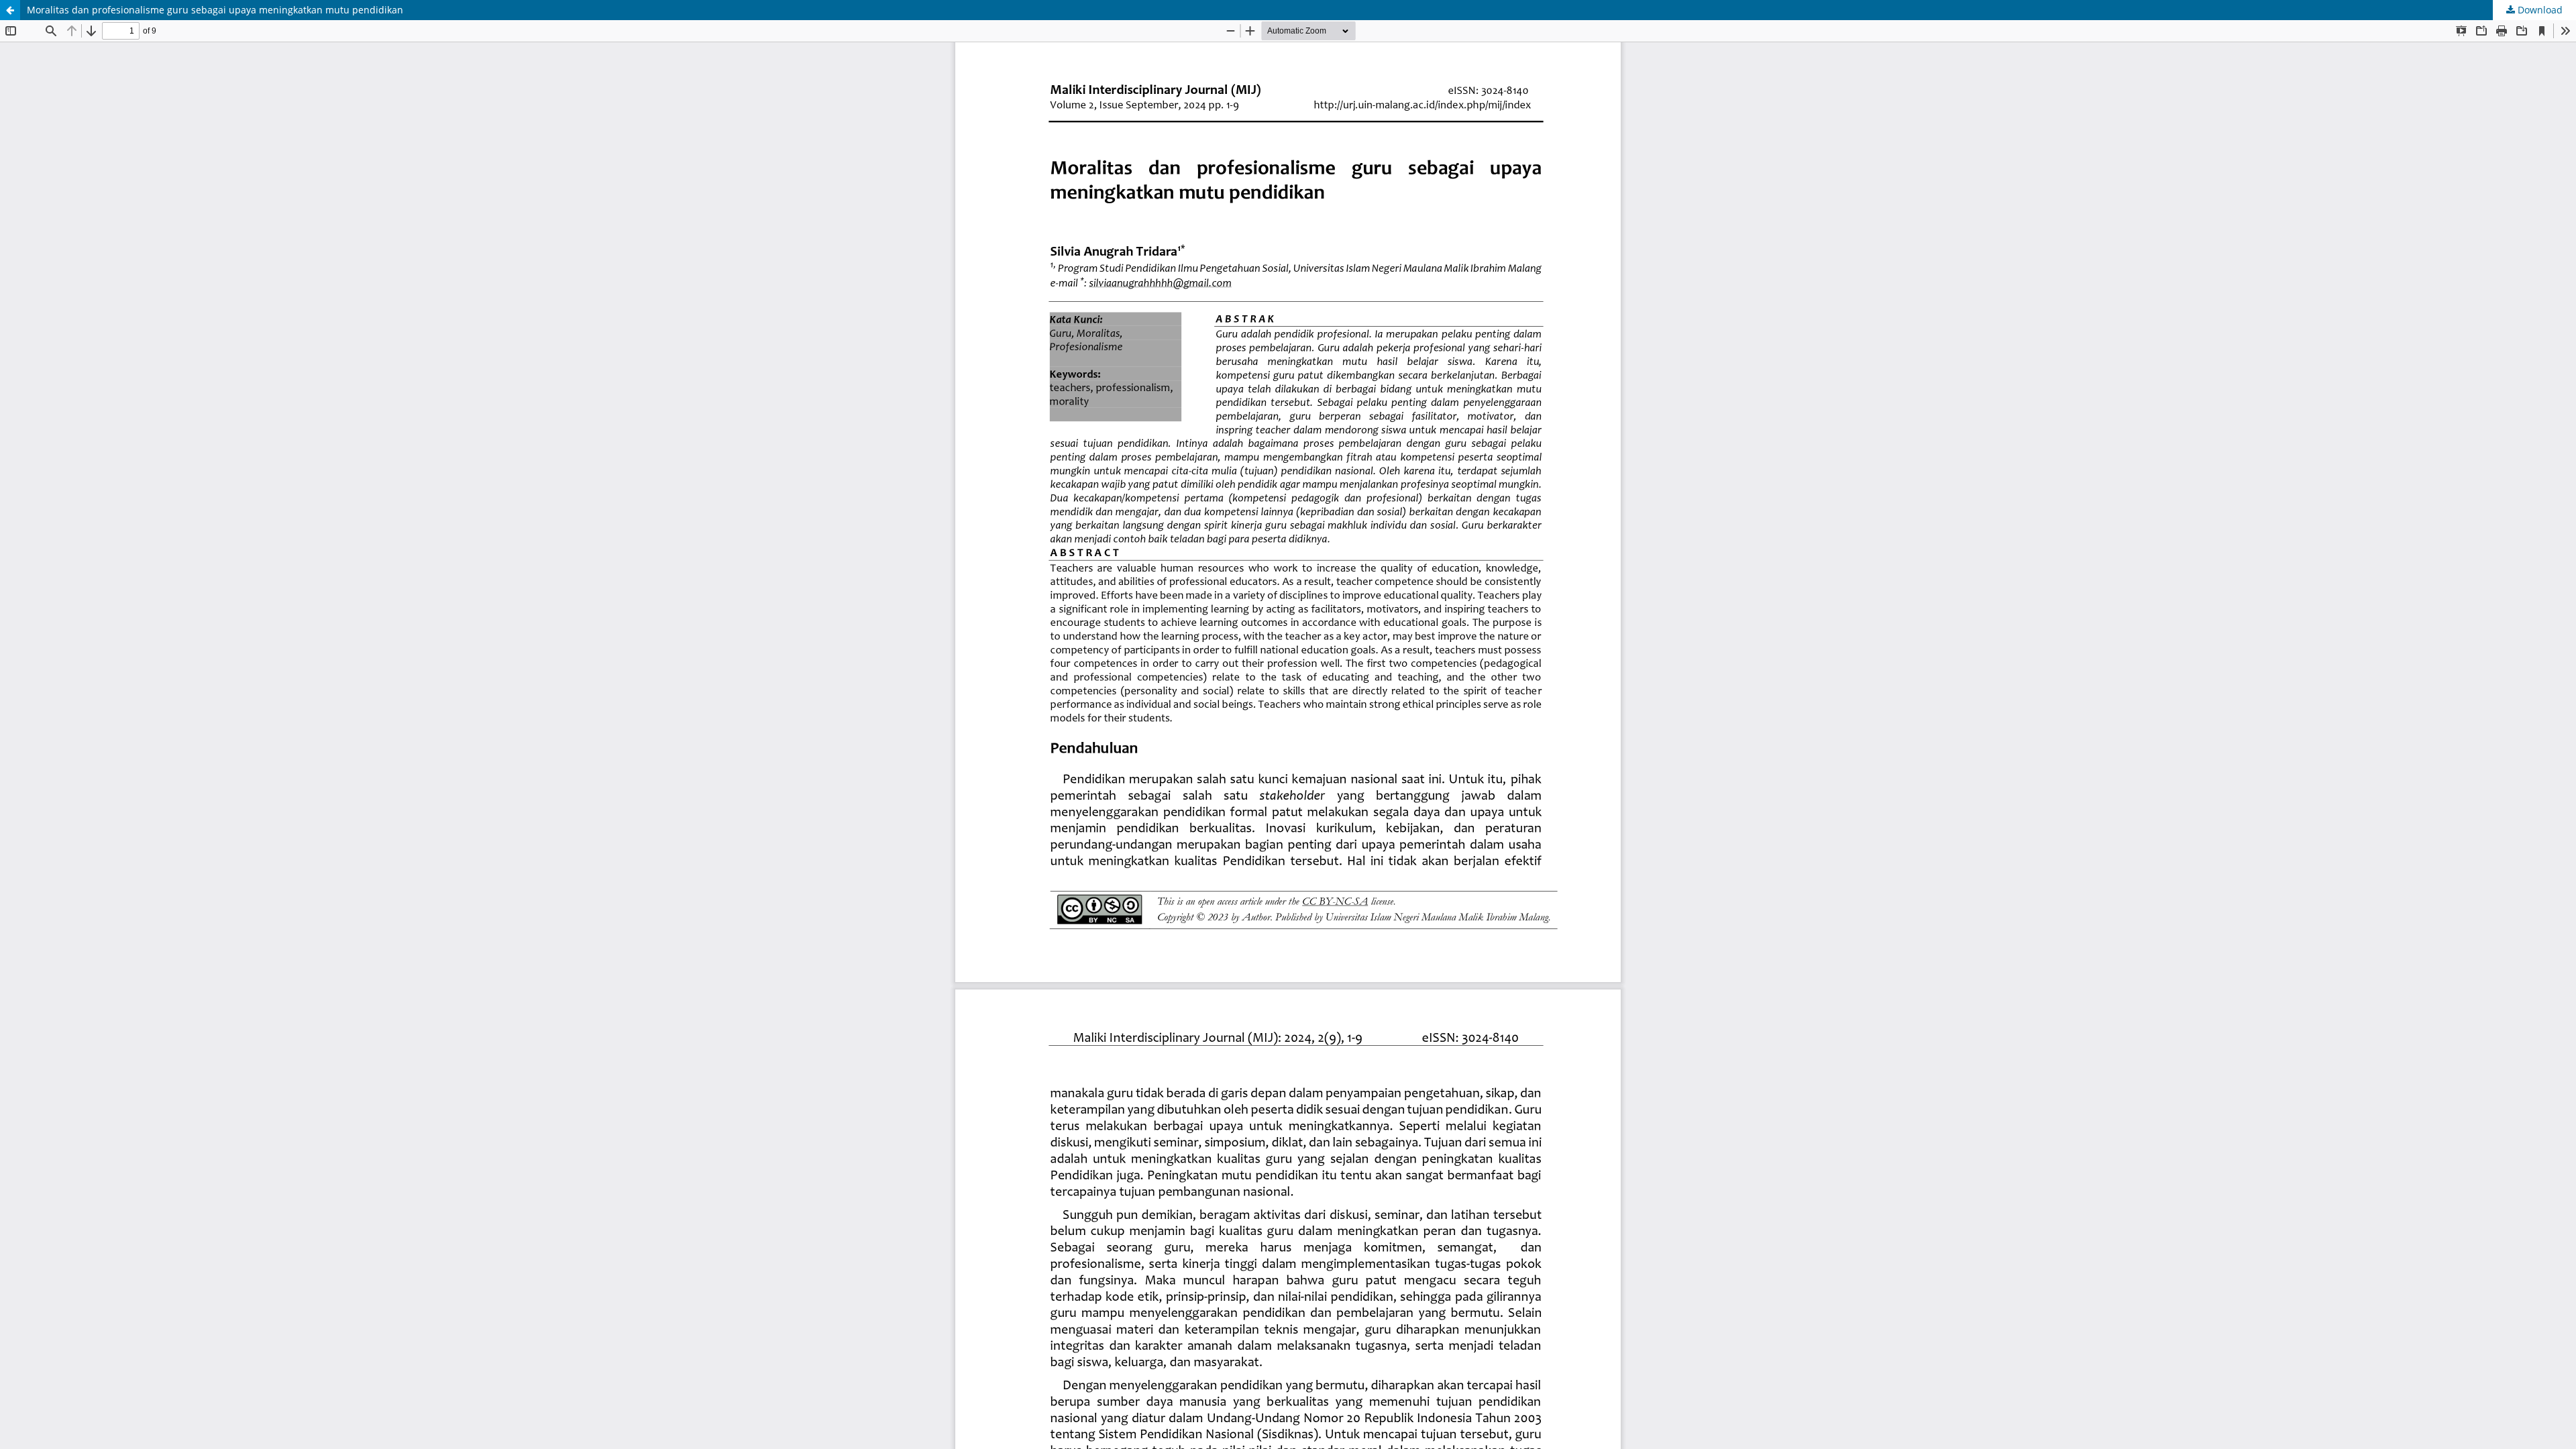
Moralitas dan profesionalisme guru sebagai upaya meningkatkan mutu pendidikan (215, 10)
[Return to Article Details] (10, 10)
